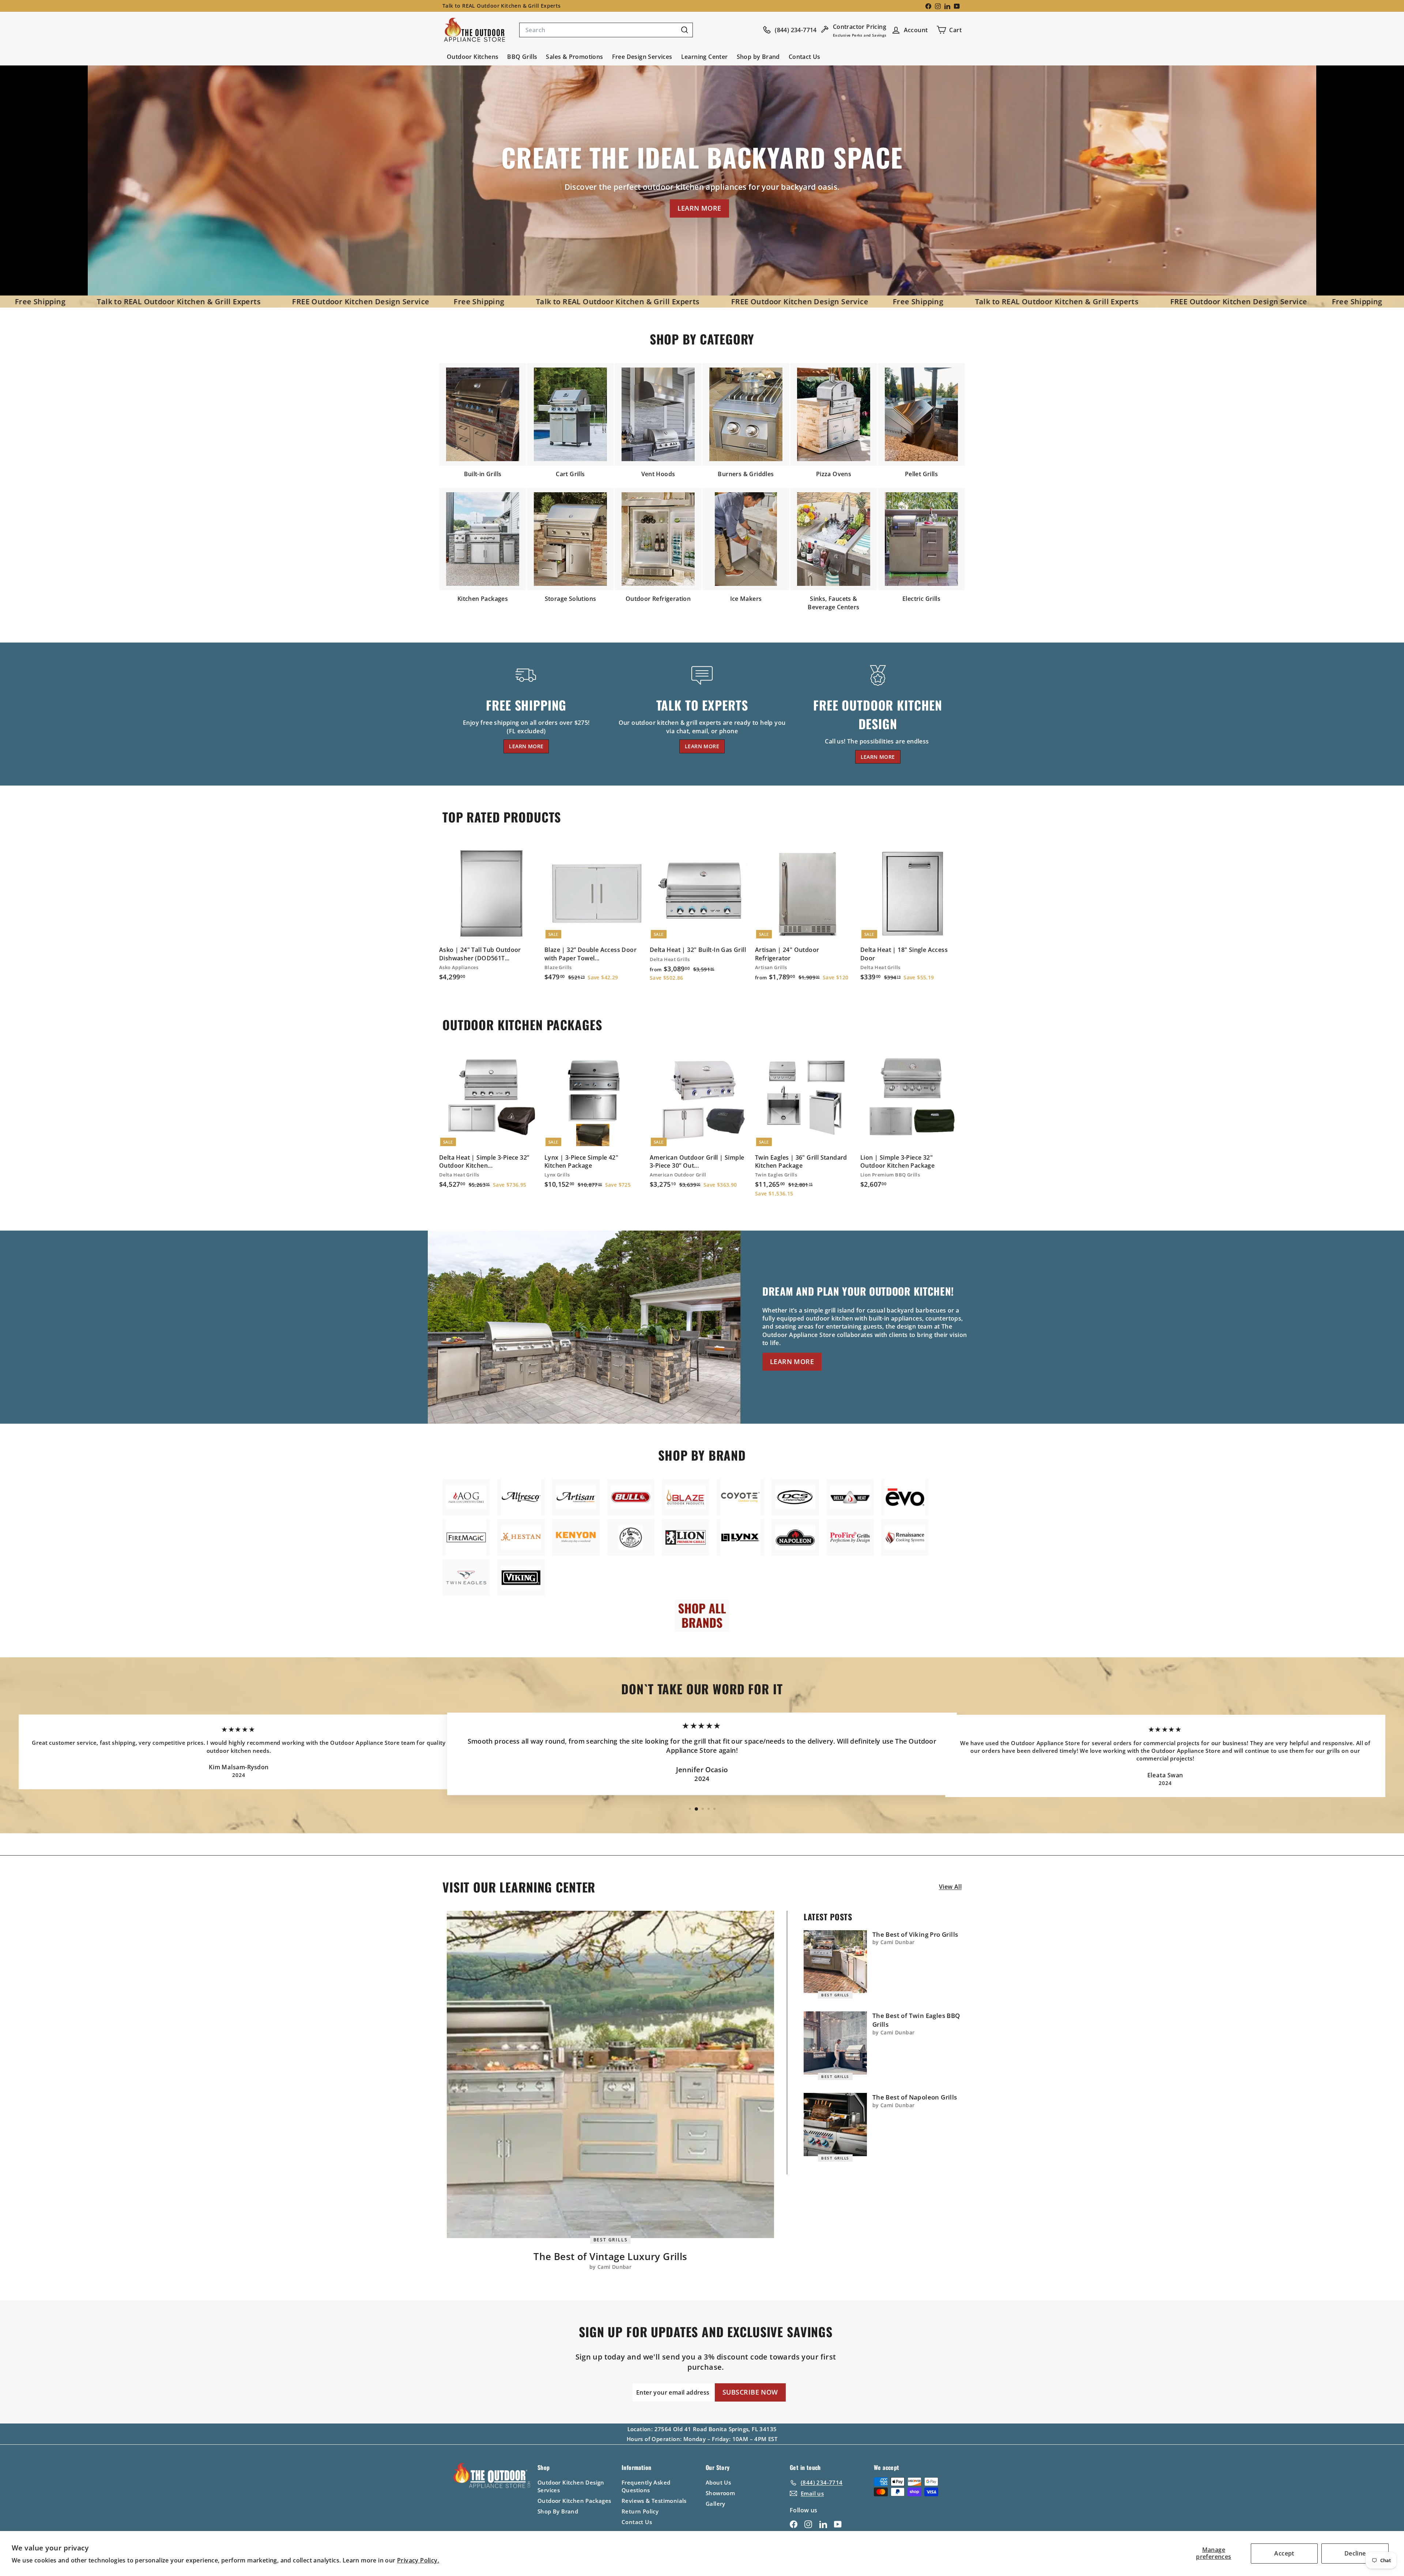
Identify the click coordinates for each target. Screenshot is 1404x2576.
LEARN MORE (699, 208)
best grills (611, 2239)
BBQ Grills (522, 57)
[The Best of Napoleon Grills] (835, 2125)
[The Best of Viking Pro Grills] (835, 1962)
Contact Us (805, 57)
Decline (1355, 2553)
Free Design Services (642, 57)
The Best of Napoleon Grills (915, 2097)
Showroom (720, 2493)
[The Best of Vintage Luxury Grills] (610, 2074)
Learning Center (705, 57)
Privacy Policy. (418, 2560)
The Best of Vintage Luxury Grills (610, 2256)
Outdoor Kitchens (473, 57)
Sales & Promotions (574, 57)
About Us (718, 2482)
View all (950, 1887)
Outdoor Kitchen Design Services (571, 2486)
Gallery (716, 2504)
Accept (1284, 2553)
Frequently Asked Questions (646, 2486)
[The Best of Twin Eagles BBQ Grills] (835, 2043)
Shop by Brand (758, 57)
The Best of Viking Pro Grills (915, 1934)
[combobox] (606, 30)
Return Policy (640, 2511)
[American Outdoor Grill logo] (466, 1497)
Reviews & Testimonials (654, 2501)
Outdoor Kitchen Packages (574, 2501)
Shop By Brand (558, 2511)
